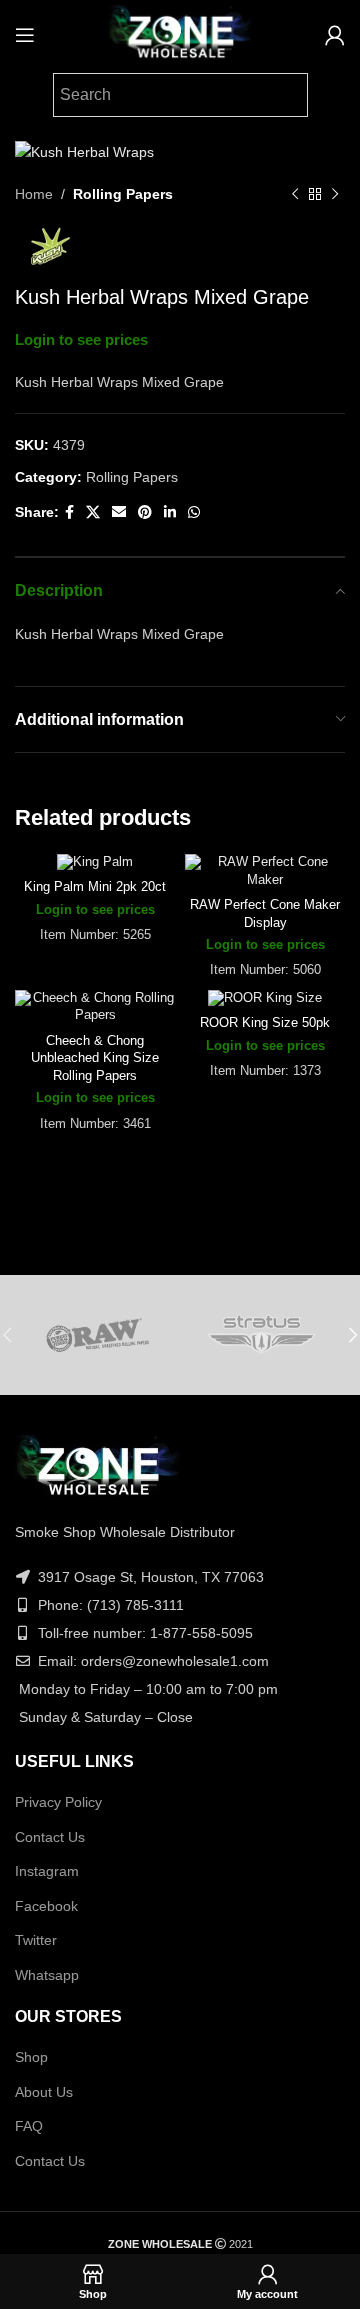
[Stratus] (262, 1335)
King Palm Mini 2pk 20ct (95, 887)
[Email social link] (119, 512)
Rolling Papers (123, 194)
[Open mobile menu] (25, 35)
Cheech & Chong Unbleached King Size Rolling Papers (95, 1058)
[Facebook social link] (69, 512)
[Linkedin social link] (170, 512)
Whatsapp (47, 1975)
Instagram (47, 1871)
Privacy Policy (58, 1802)
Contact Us (50, 1837)
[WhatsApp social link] (194, 512)
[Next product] (335, 195)
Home (34, 194)
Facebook (46, 1906)
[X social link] (93, 512)
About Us (44, 2092)
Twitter (36, 1940)
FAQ (29, 2126)
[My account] (335, 35)
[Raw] (97, 1335)
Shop (31, 2057)
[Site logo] (180, 34)
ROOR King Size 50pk (265, 1023)
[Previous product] (295, 195)
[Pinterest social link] (145, 512)
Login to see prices (81, 340)
